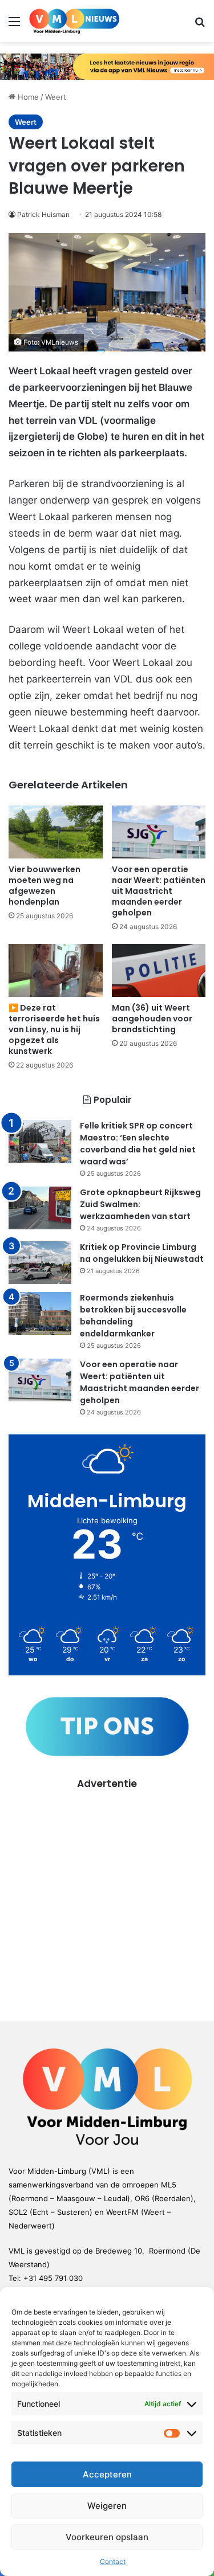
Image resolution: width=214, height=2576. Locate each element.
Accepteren (107, 2474)
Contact (113, 2561)
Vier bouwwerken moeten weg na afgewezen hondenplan (45, 886)
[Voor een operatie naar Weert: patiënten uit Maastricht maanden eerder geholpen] (159, 832)
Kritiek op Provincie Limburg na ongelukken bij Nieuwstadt (142, 1253)
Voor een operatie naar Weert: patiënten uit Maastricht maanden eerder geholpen (159, 891)
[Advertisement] (107, 1897)
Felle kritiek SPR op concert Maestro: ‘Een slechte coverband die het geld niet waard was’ (138, 1144)
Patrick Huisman (43, 214)
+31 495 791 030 (53, 2278)
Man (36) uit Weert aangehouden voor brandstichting (152, 1019)
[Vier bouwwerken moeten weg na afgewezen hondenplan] (56, 832)
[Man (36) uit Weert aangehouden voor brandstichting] (159, 970)
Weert (56, 97)
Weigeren (107, 2506)
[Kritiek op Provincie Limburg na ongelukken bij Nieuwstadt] (40, 1263)
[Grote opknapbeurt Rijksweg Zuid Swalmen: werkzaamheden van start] (40, 1208)
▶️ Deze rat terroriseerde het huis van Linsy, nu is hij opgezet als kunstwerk (54, 1029)
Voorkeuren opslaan (107, 2537)
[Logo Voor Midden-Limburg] (74, 21)
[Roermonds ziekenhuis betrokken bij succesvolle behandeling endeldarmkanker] (40, 1313)
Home (27, 97)
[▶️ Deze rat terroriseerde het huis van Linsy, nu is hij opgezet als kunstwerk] (56, 970)
